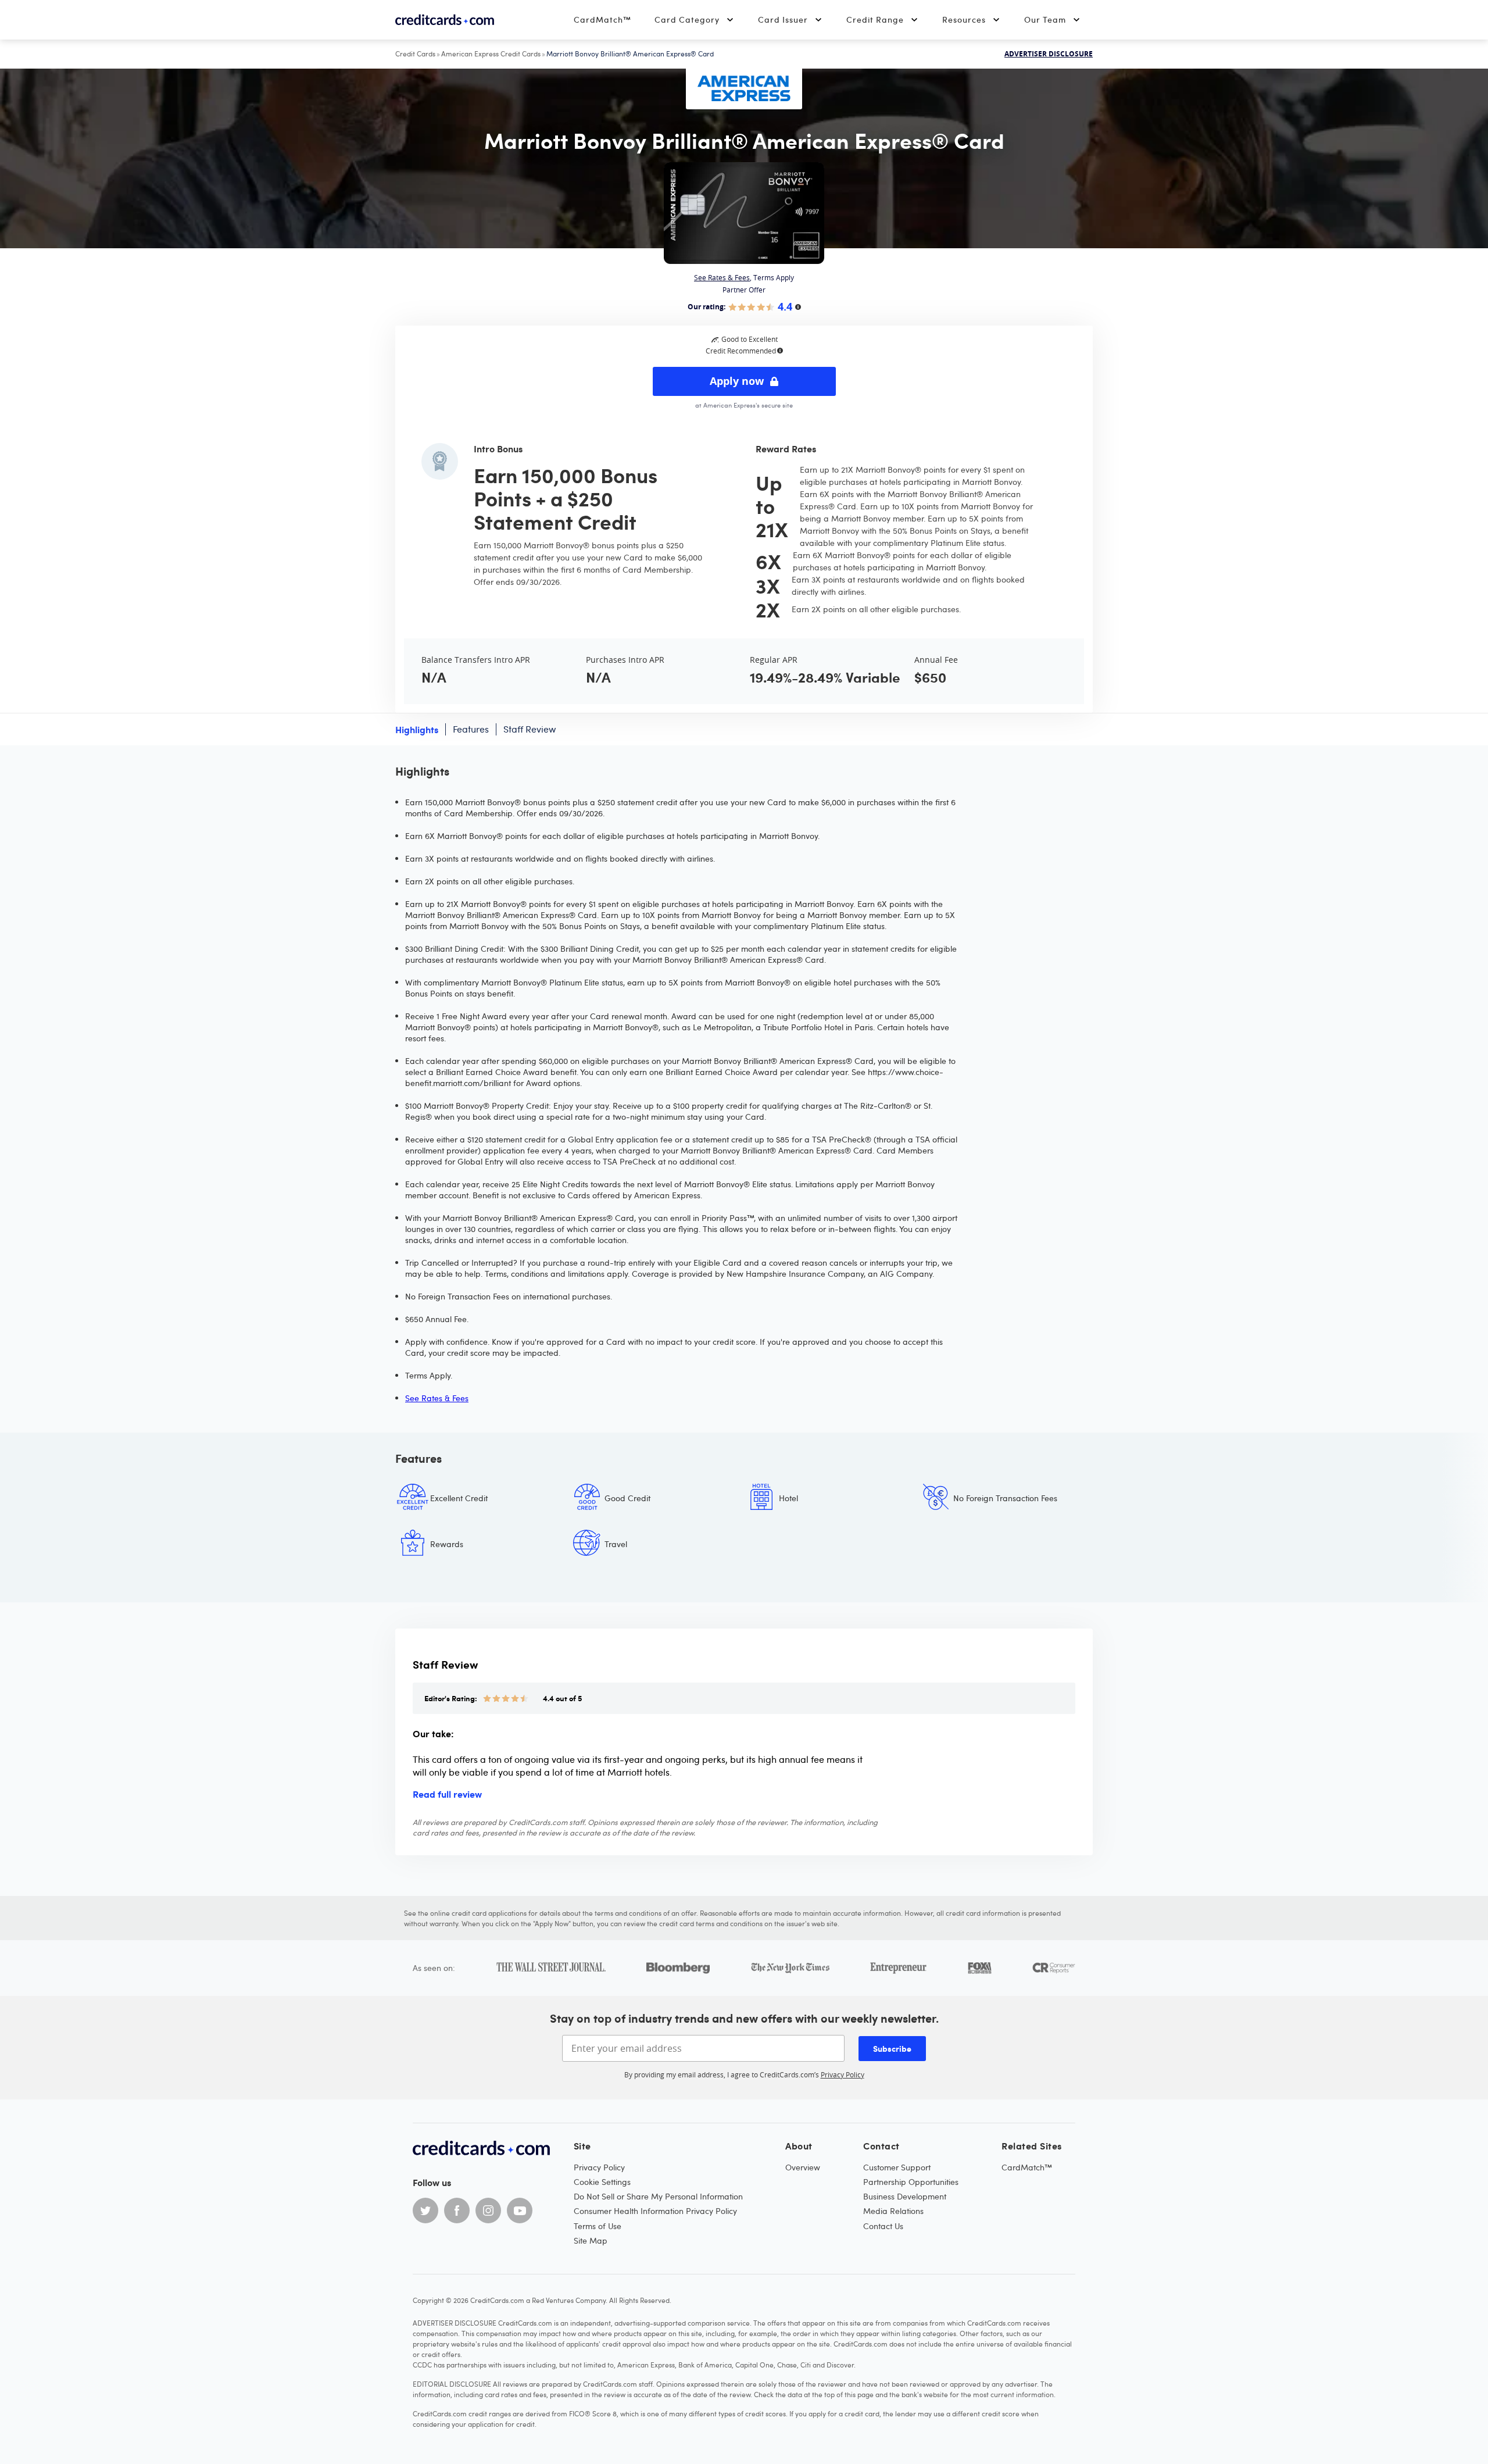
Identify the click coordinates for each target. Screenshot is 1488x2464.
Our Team (1045, 19)
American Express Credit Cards (491, 53)
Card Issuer (783, 19)
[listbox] (744, 1530)
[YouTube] (520, 2211)
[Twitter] (425, 2211)
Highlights (417, 729)
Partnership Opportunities (911, 2182)
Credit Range (875, 19)
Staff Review (530, 729)
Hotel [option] (788, 1498)
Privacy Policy (843, 2074)
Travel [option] (616, 1544)
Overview (803, 2167)
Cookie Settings (602, 2182)
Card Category (687, 19)
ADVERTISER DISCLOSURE (1049, 54)
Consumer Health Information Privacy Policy (655, 2211)
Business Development (905, 2196)
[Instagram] (488, 2211)
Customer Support (897, 2167)
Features (471, 729)
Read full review (447, 1794)
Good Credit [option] (627, 1498)
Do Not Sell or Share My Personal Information (658, 2196)
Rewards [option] (447, 1544)
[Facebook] (457, 2211)
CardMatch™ (602, 19)
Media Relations (893, 2211)
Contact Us (883, 2226)
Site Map (591, 2240)
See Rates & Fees (722, 277)
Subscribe (892, 2048)
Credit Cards (415, 53)
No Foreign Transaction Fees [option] (1005, 1498)
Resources (964, 19)
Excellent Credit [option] (459, 1498)
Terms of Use (598, 2226)
